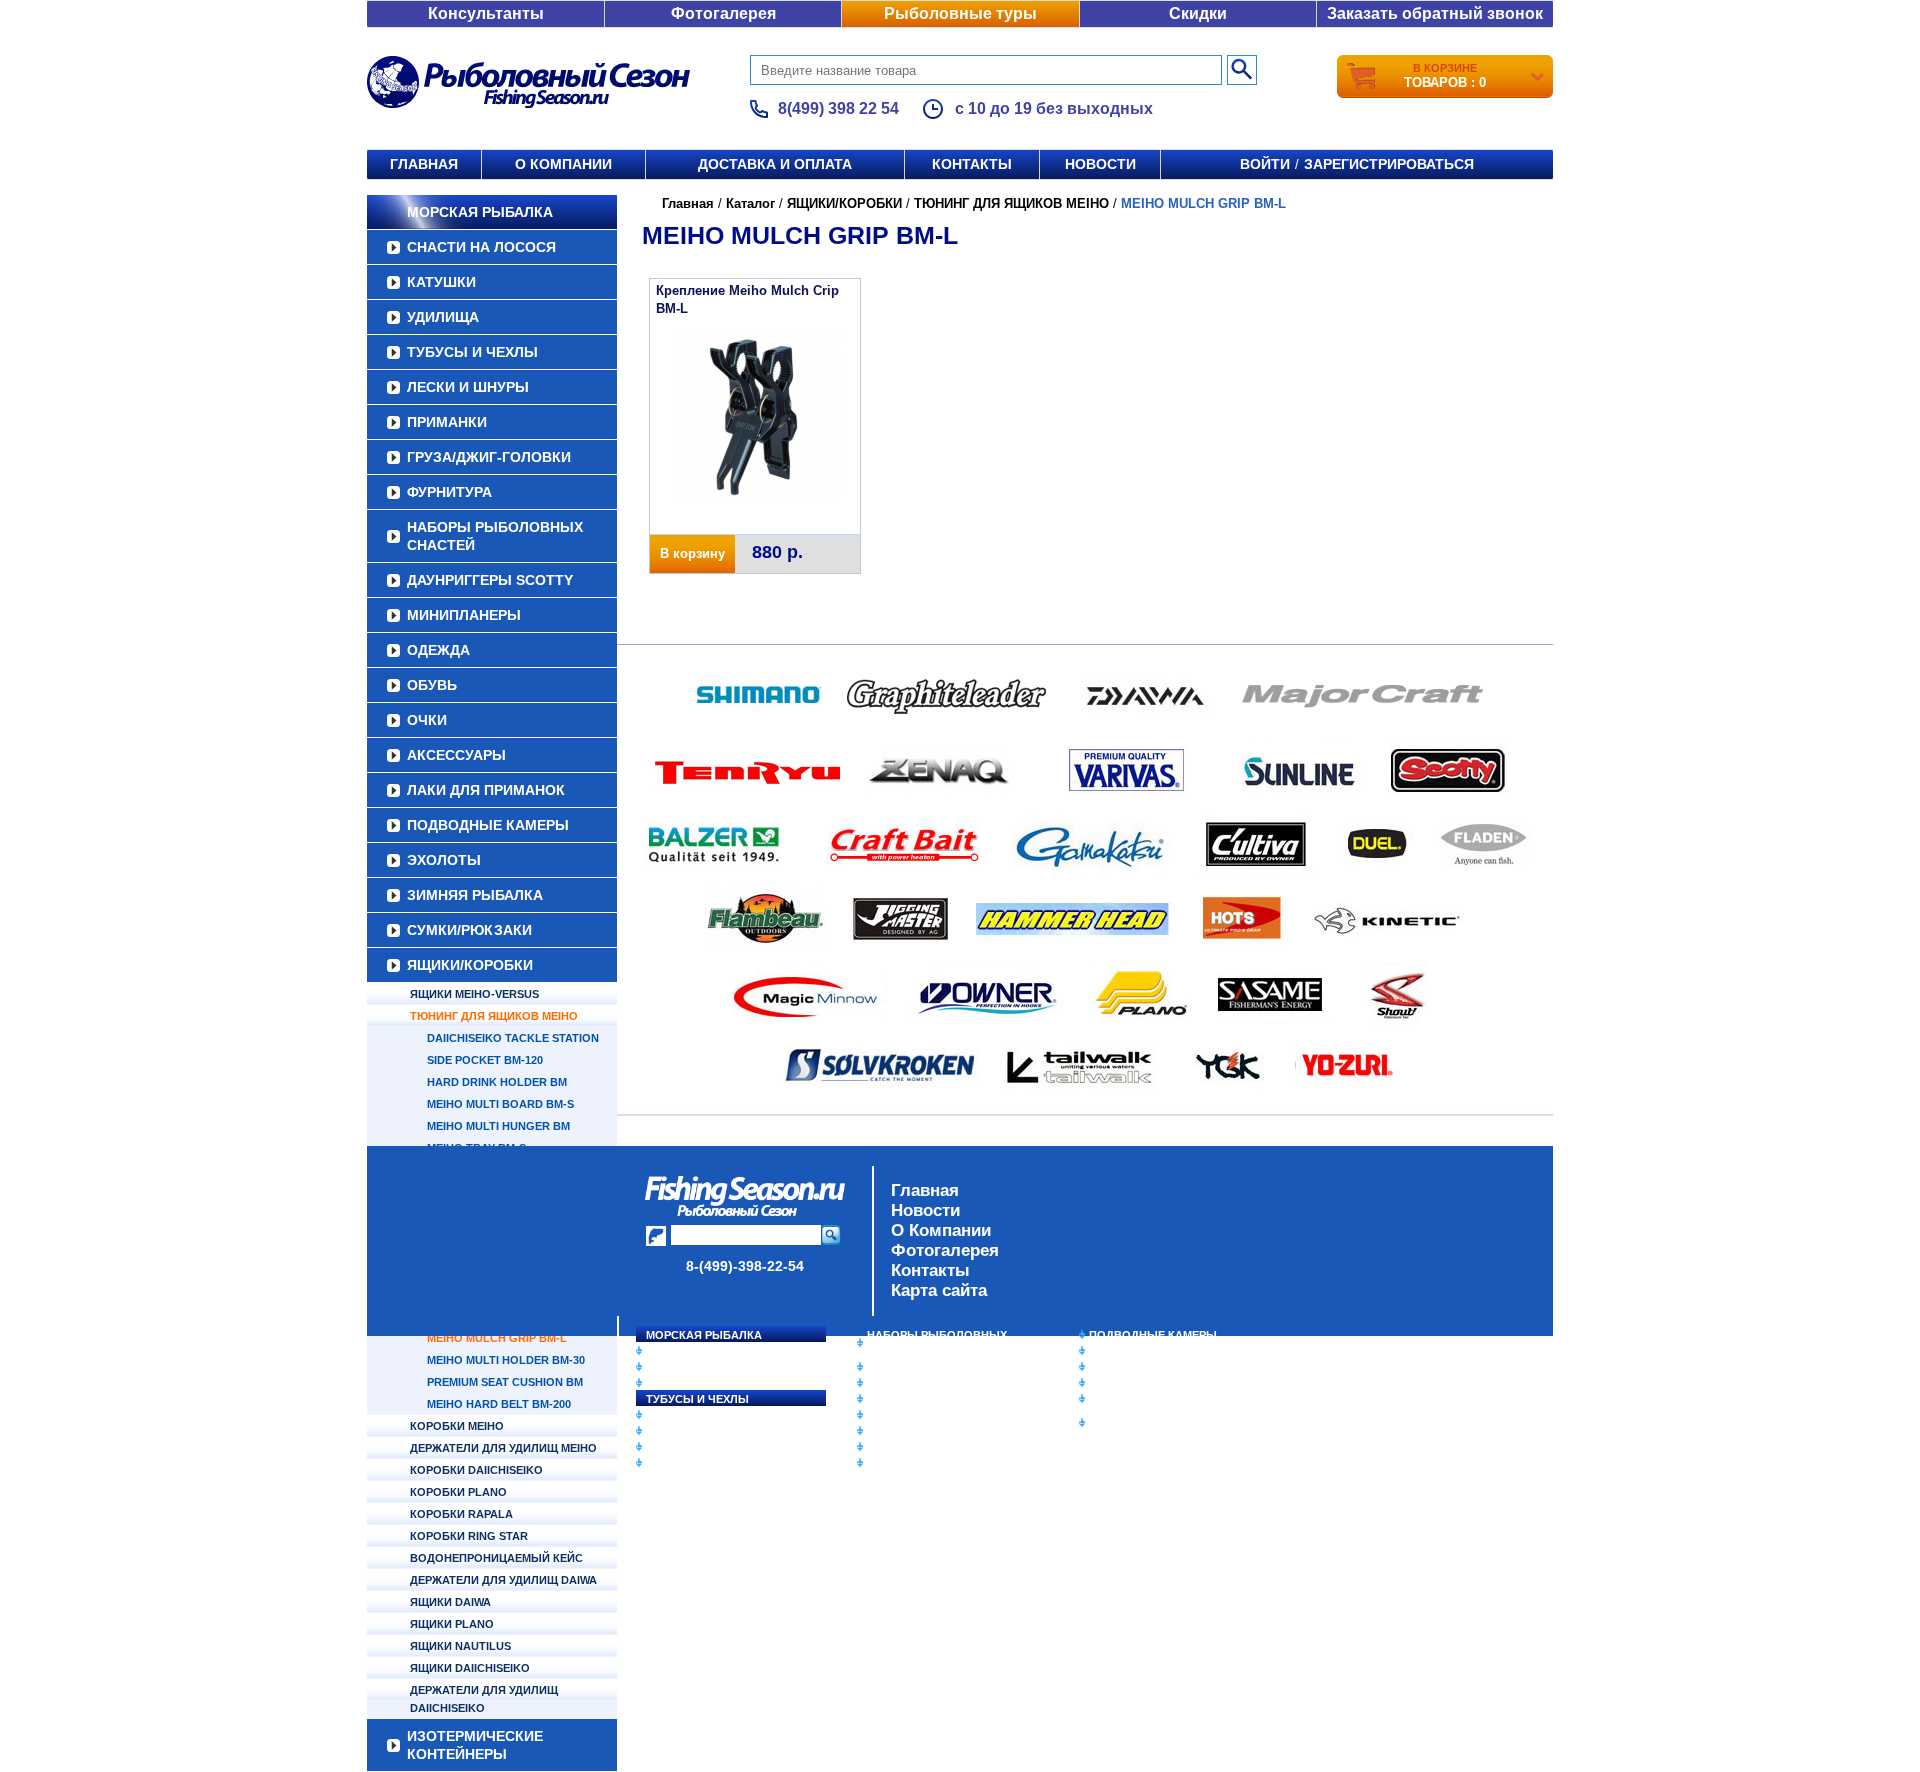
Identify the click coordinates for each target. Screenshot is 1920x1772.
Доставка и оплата (775, 164)
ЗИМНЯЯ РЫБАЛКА (475, 895)
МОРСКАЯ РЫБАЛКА (480, 212)
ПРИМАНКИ (447, 422)
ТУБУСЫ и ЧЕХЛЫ (472, 352)
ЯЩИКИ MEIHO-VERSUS (474, 994)
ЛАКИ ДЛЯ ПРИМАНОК (486, 790)
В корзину (692, 553)
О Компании (941, 1230)
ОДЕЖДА (438, 650)
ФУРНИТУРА (449, 492)
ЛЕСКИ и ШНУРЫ (468, 387)
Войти (1265, 164)
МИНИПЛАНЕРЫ (464, 615)
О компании (563, 164)
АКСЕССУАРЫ (456, 755)
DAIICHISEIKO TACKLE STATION (513, 1038)
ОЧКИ (427, 720)
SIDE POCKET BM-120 (485, 1060)
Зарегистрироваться (1389, 164)
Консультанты (486, 13)
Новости (1100, 164)
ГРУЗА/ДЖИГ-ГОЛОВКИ (489, 457)
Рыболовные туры (960, 13)
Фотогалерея (723, 13)
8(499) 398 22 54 (838, 108)
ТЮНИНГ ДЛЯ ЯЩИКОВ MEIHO (494, 1016)
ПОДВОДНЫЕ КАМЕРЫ (488, 825)
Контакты (972, 164)
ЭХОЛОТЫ (444, 860)
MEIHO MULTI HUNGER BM (498, 1126)
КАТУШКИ (441, 282)
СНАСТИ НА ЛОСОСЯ (481, 247)
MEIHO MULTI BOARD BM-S (500, 1104)
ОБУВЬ (432, 685)
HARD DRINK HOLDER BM (497, 1082)
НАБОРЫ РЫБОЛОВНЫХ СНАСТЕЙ (495, 536)
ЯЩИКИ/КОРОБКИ (470, 965)
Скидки (1198, 13)
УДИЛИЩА (443, 317)
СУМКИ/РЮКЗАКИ (469, 930)
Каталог (750, 203)
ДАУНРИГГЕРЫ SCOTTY (490, 580)
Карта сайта (939, 1290)
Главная (424, 164)
